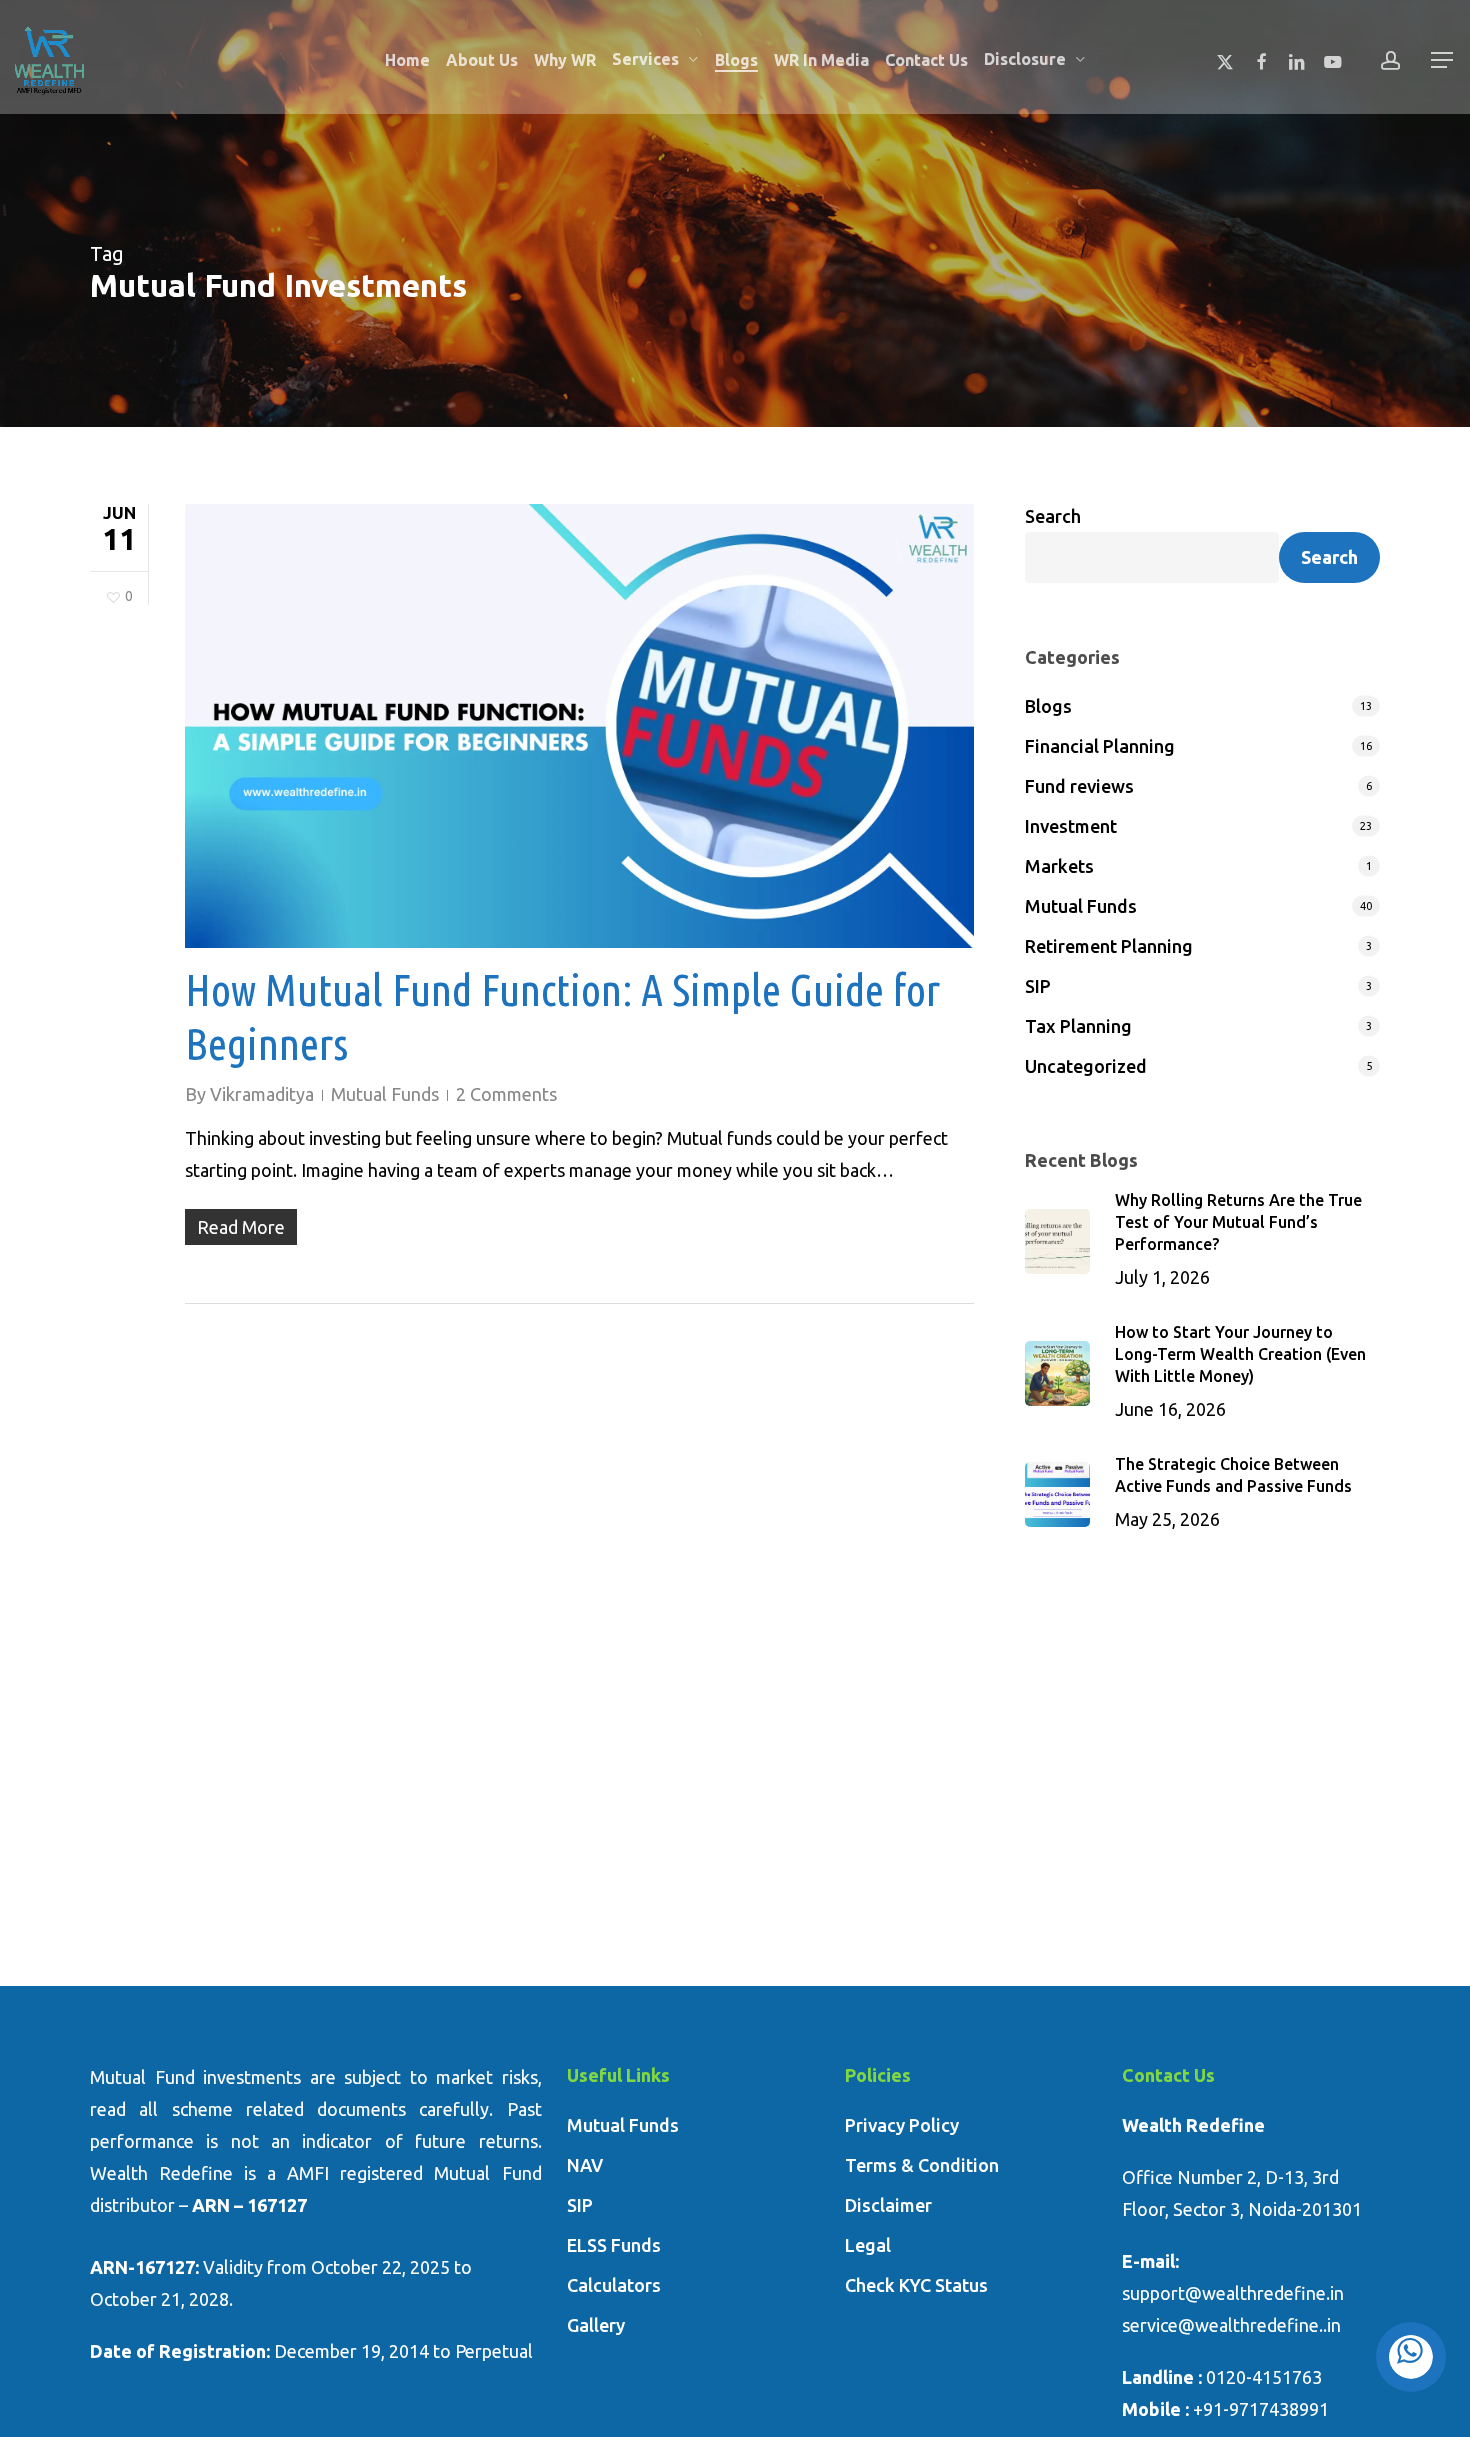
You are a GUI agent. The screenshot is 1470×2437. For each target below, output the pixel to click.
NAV (585, 2165)
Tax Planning (1078, 1026)
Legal (868, 2245)
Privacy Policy (902, 2125)
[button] (1443, 60)
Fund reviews (1079, 786)
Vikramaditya (262, 1094)
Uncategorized (1086, 1066)
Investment (1071, 826)
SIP (1038, 986)
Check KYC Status (916, 2285)
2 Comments (506, 1094)
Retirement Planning (1109, 946)
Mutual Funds (385, 1094)
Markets (1059, 866)
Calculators (614, 2285)
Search (1053, 516)
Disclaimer (888, 2205)
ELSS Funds (614, 2245)
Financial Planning (1100, 746)
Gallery (596, 2325)
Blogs (1048, 706)
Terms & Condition (922, 2165)
